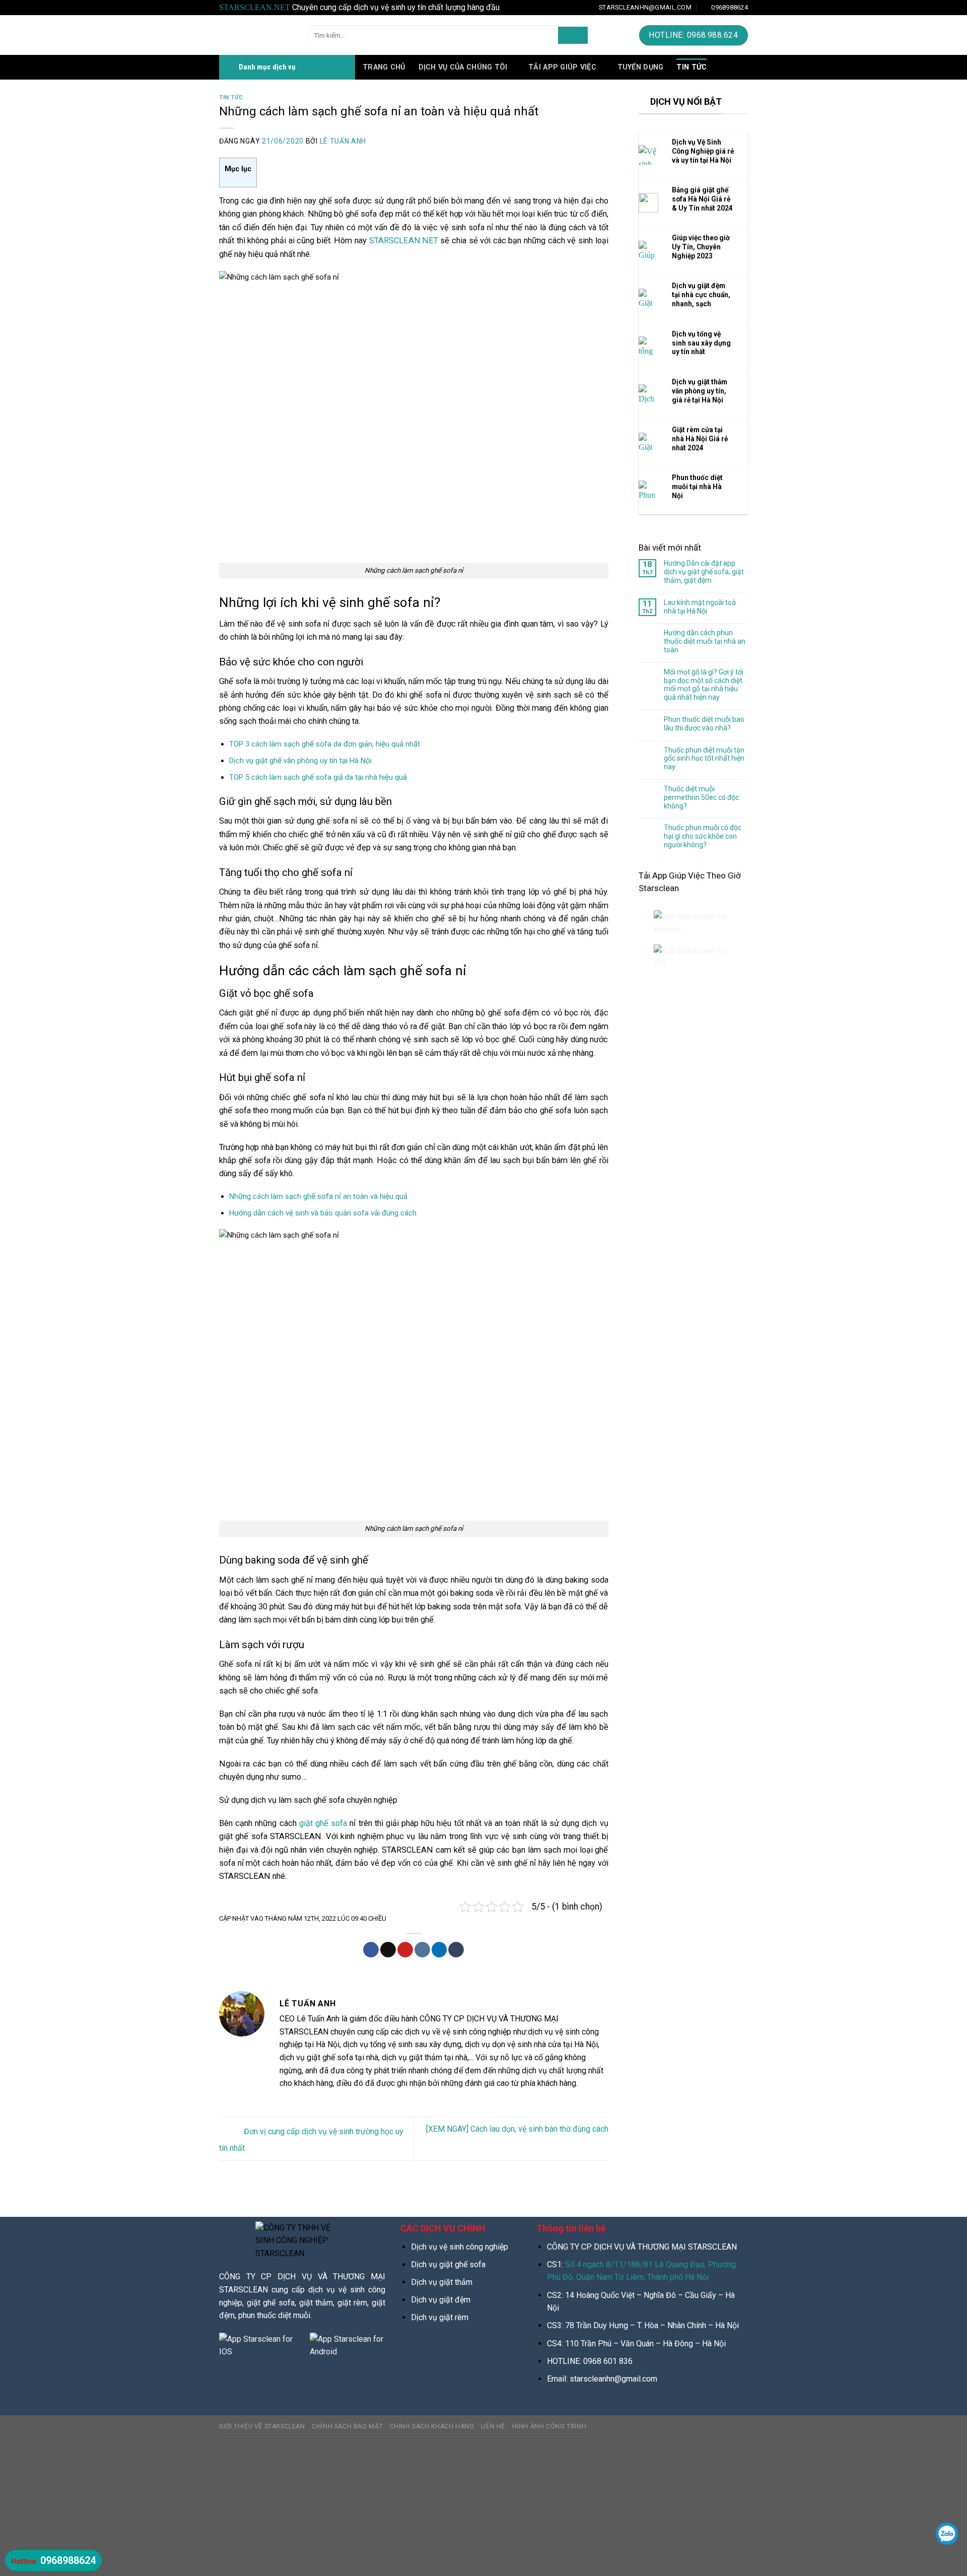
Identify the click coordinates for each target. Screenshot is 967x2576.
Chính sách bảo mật (347, 2426)
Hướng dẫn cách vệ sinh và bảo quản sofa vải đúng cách (323, 1213)
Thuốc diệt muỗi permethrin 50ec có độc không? (701, 797)
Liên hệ (493, 2426)
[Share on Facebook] (371, 1950)
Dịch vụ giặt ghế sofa (448, 2264)
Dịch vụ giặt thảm (442, 2282)
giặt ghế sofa (323, 1823)
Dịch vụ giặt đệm (441, 2300)
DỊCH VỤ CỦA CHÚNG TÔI (463, 67)
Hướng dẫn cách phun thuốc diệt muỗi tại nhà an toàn (705, 641)
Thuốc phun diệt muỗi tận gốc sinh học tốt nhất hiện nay (704, 759)
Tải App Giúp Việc (562, 67)
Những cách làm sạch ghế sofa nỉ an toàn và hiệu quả (318, 1196)
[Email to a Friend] (388, 1950)
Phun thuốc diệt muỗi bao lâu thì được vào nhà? (704, 724)
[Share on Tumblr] (456, 1950)
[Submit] (573, 35)
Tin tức (231, 97)
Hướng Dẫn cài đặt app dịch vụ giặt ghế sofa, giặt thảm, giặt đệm (704, 572)
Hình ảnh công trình (549, 2426)
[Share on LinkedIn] (439, 1950)
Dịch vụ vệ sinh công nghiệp (460, 2247)
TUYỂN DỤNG (641, 67)
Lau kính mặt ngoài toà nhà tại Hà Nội (700, 607)
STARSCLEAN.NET (404, 241)
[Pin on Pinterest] (405, 1950)
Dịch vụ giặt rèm (440, 2317)
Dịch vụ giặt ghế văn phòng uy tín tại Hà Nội (300, 761)
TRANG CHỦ (384, 67)
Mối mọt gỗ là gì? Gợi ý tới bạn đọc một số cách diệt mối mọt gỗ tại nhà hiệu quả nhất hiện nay (704, 685)
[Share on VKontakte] (422, 1950)
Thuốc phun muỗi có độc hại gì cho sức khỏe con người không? (703, 836)
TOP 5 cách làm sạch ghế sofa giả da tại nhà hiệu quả (318, 777)
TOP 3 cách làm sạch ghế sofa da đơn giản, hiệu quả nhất (325, 744)
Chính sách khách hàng (432, 2426)
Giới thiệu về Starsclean (262, 2426)
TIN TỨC (692, 67)
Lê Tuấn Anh (343, 141)
